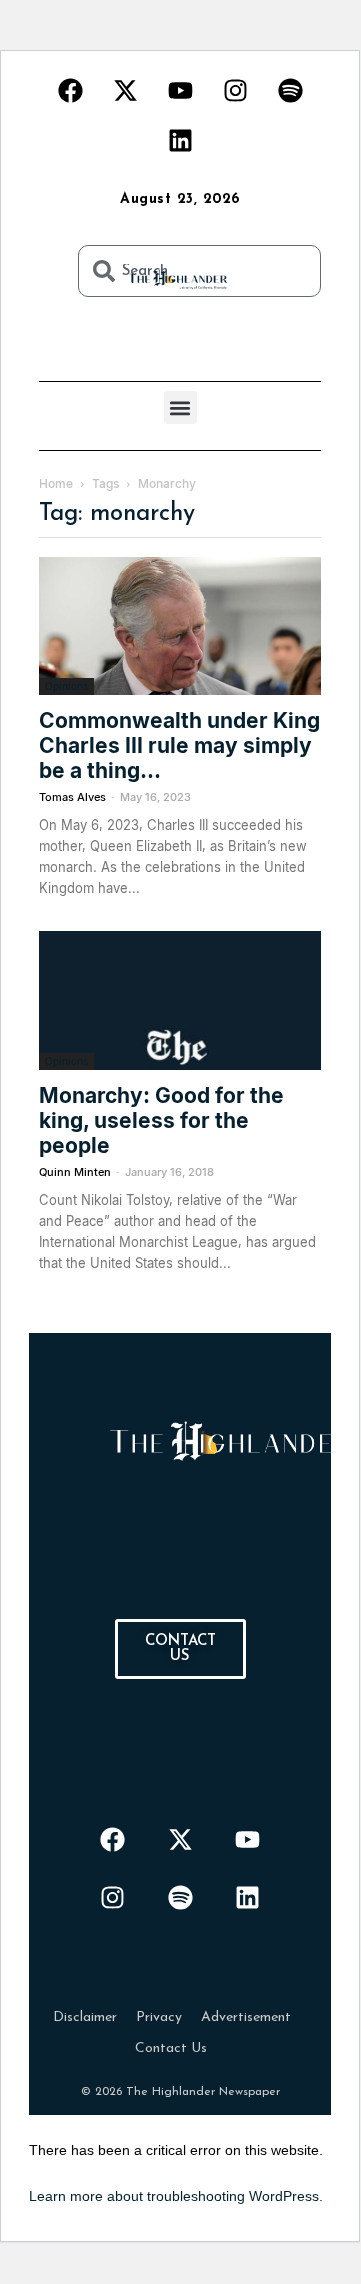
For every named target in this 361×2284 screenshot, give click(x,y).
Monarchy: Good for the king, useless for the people (161, 1120)
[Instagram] (235, 90)
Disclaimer (85, 2017)
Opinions (66, 686)
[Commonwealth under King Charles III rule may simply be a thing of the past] (180, 626)
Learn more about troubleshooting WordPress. (176, 2196)
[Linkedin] (180, 140)
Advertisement (246, 2017)
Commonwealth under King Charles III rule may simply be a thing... (179, 745)
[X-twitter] (125, 90)
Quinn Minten (75, 1172)
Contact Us (171, 2048)
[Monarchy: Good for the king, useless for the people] (180, 1000)
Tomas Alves (72, 797)
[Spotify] (290, 90)
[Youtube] (180, 90)
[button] (180, 407)
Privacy (159, 2017)
